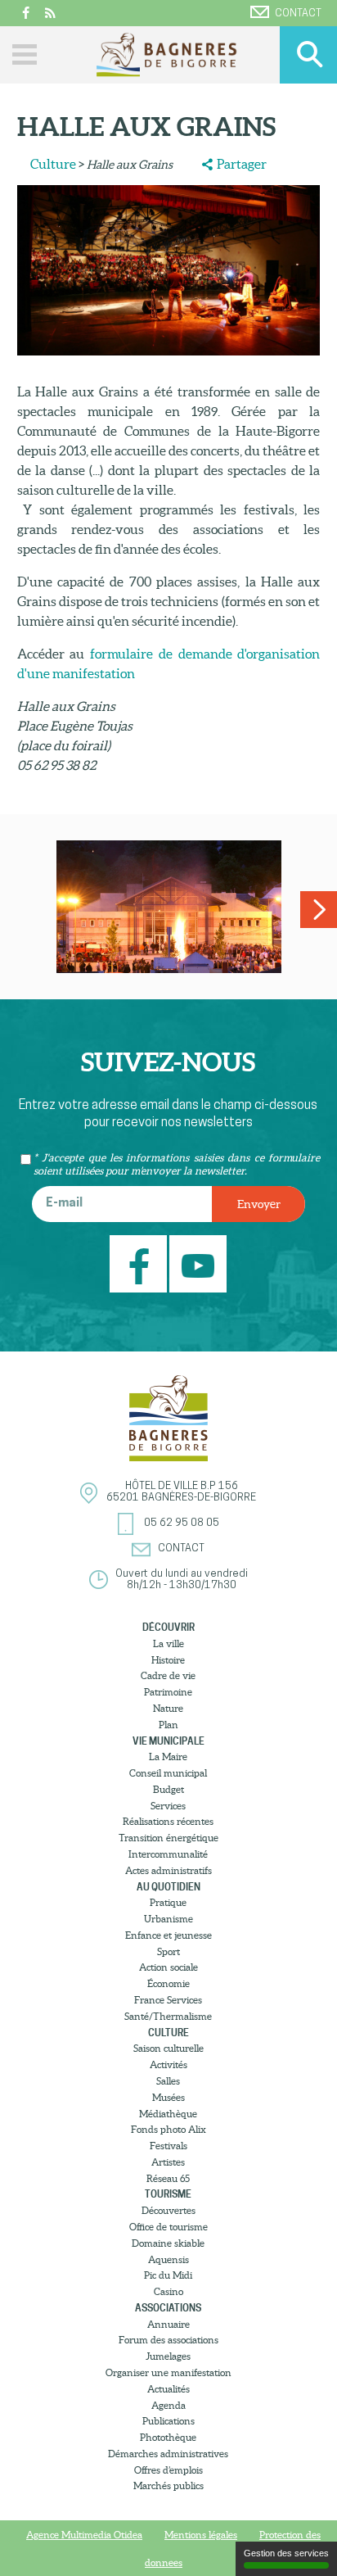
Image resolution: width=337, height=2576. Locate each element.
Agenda (168, 2405)
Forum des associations (168, 2340)
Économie (168, 1983)
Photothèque (168, 2437)
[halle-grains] (169, 907)
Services (168, 1806)
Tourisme (168, 2194)
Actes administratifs (168, 1870)
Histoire (168, 1660)
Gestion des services (286, 2553)
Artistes (168, 2162)
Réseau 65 (168, 2178)
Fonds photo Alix (168, 2129)
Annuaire (168, 2324)
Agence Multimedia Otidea (84, 2535)
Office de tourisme (168, 2227)
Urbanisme (168, 1919)
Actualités (168, 2389)
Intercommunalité (168, 1854)
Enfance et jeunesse (168, 1935)
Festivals (168, 2146)
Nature (168, 1708)
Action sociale (168, 1967)
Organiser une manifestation (168, 2372)
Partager (242, 164)
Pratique (168, 1902)
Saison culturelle (168, 2048)
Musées (168, 2097)
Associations (168, 2308)
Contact (298, 14)
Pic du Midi (168, 2275)
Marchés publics (168, 2485)
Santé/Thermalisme (168, 2016)
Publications (168, 2421)
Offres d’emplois (168, 2470)
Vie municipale (168, 1741)
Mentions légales (201, 2535)
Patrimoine (168, 1692)
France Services (168, 2000)
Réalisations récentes (168, 1821)
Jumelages (168, 2356)
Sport (168, 1951)
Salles (168, 2081)
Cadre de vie (168, 1675)
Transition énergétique (168, 1838)
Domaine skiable (168, 2243)
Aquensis (168, 2259)
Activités (168, 2064)
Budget (168, 1789)
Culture (53, 164)
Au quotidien (168, 1887)
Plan (168, 1725)
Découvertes (168, 2210)
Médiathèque (168, 2114)
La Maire (168, 1757)
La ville (168, 1643)
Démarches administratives (168, 2454)
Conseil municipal (168, 1773)
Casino (168, 2291)
